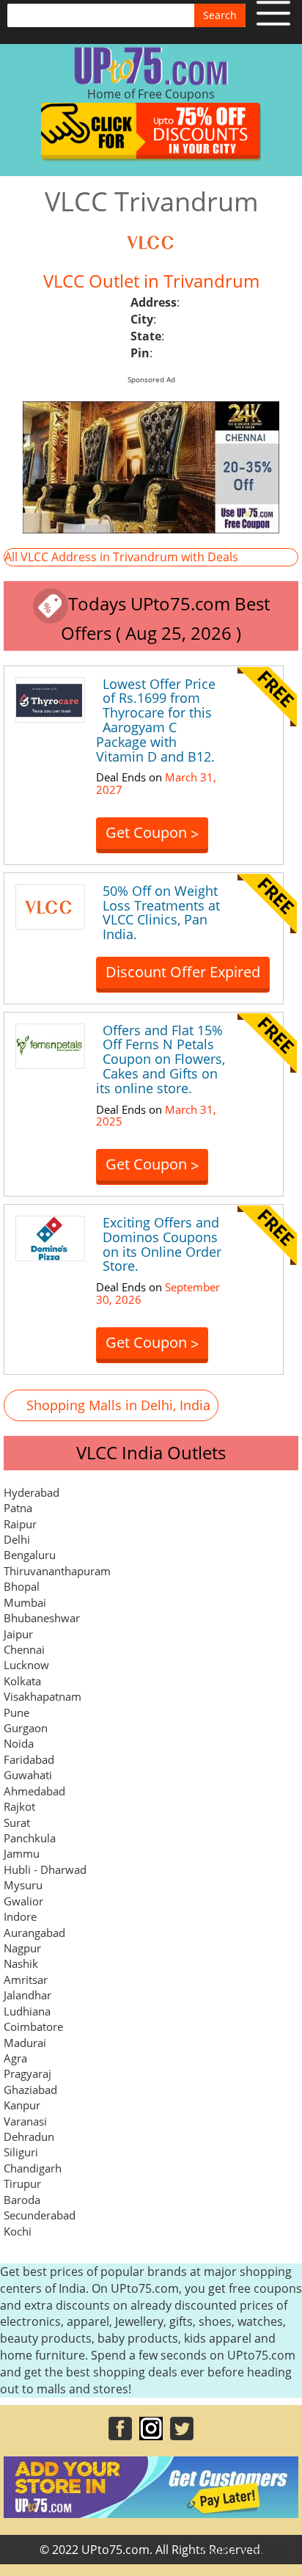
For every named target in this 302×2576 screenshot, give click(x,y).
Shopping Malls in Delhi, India (118, 1405)
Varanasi (25, 2121)
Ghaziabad (30, 2090)
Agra (15, 2058)
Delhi (17, 1539)
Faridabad (29, 1759)
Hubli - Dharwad (45, 1869)
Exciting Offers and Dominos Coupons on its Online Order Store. (162, 1244)
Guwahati (28, 1775)
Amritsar (26, 1980)
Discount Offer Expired (183, 972)
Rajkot (19, 1806)
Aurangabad (34, 1933)
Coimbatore (33, 2026)
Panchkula (30, 1838)
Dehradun (29, 2137)
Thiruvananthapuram (57, 1571)
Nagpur (22, 1948)
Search (220, 15)
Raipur (20, 1524)
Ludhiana (27, 2011)
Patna (18, 1508)
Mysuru (23, 1885)
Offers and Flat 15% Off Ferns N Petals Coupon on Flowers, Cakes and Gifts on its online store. (161, 1059)
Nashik (21, 1963)
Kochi (18, 2231)
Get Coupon (152, 833)
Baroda (22, 2200)
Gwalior (23, 1901)
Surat (17, 1822)
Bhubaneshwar (42, 1618)
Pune (16, 1712)
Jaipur (18, 1634)
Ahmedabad (34, 1791)
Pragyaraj (27, 2073)
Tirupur (22, 2183)
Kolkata (22, 1681)
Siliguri (21, 2152)
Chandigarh (33, 2168)
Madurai (25, 2043)
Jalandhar (27, 1995)
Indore (20, 1916)
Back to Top (254, 2551)
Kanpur (22, 2105)
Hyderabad (32, 1492)
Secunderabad (40, 2215)
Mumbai (25, 1602)
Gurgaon (26, 1728)
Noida (19, 1743)
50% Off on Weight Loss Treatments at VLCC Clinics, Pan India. (161, 912)
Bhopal (22, 1586)
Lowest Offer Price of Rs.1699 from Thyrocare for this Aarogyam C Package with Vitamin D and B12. (156, 720)
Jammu (22, 1853)
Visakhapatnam (43, 1696)
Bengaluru (30, 1555)
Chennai (24, 1649)
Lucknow (26, 1665)
